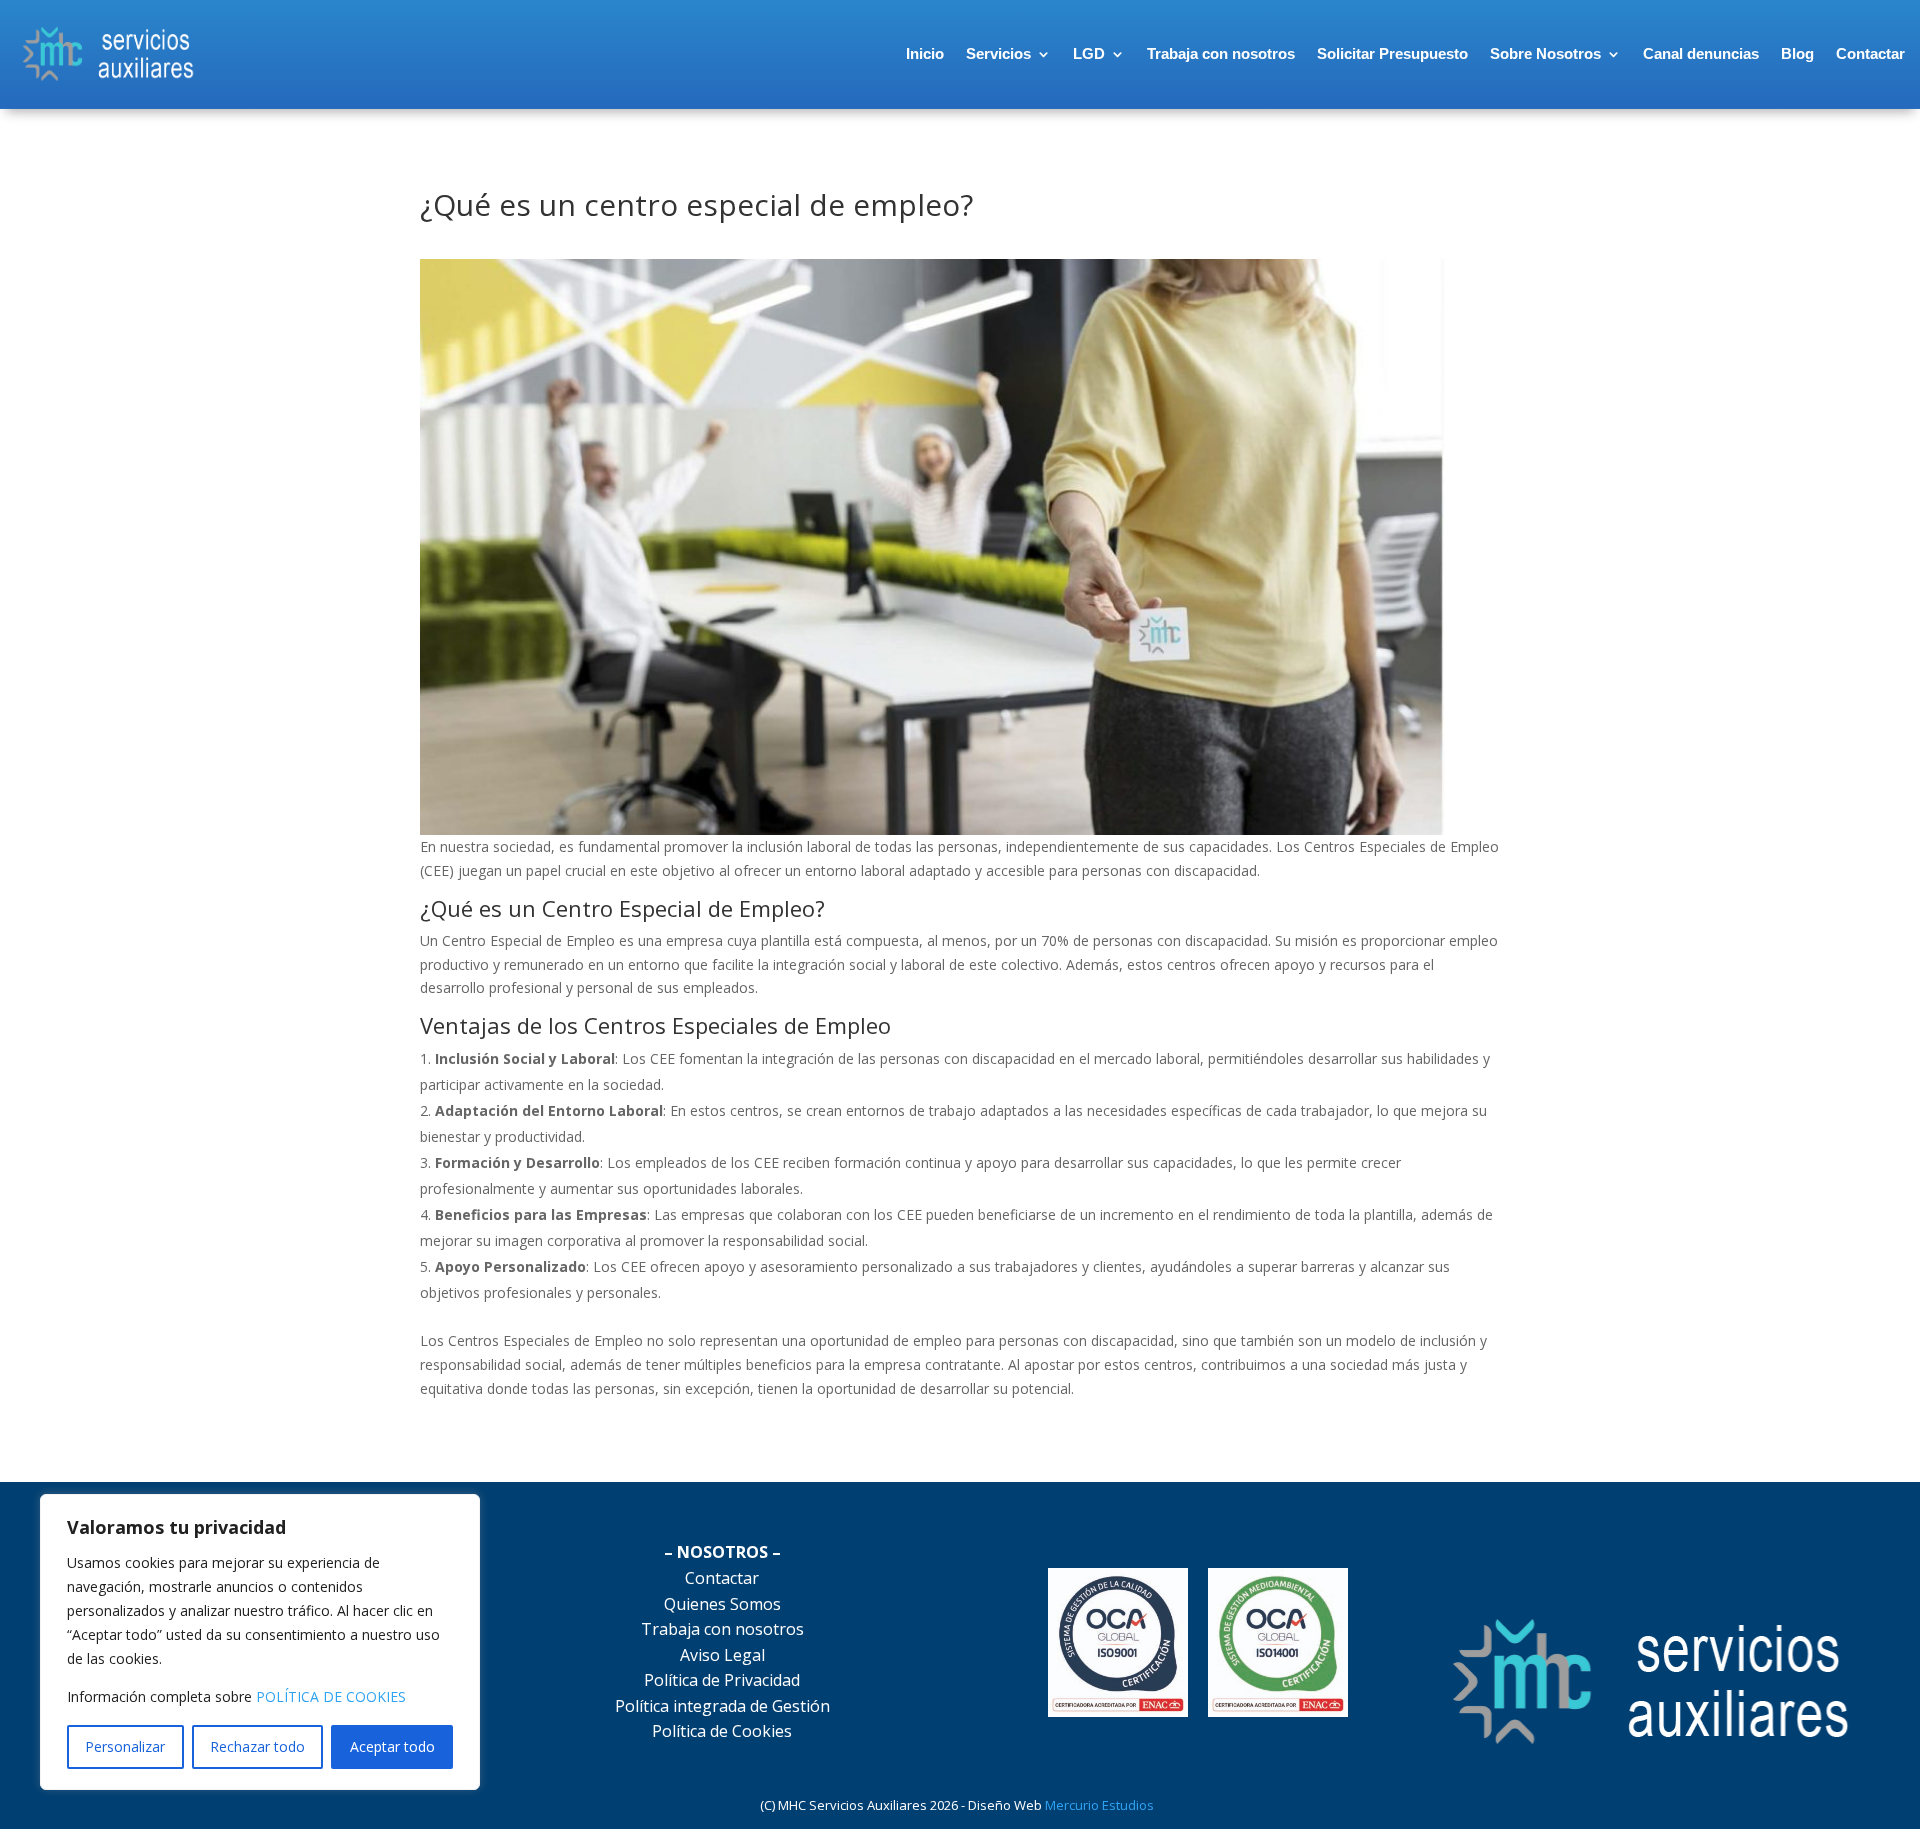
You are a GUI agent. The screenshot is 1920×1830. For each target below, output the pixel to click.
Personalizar (125, 1746)
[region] (260, 1642)
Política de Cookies (722, 1731)
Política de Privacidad (722, 1680)
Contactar (1870, 53)
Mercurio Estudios (1102, 1805)
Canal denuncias (1701, 53)
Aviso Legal (722, 1655)
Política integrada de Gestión (722, 1706)
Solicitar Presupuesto (1392, 53)
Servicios (998, 53)
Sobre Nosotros (1545, 53)
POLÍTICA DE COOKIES (331, 1696)
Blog (1797, 53)
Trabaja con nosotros (1221, 53)
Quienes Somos (722, 1604)
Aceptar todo (392, 1746)
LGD (1089, 53)
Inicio (925, 53)
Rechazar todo (257, 1746)
